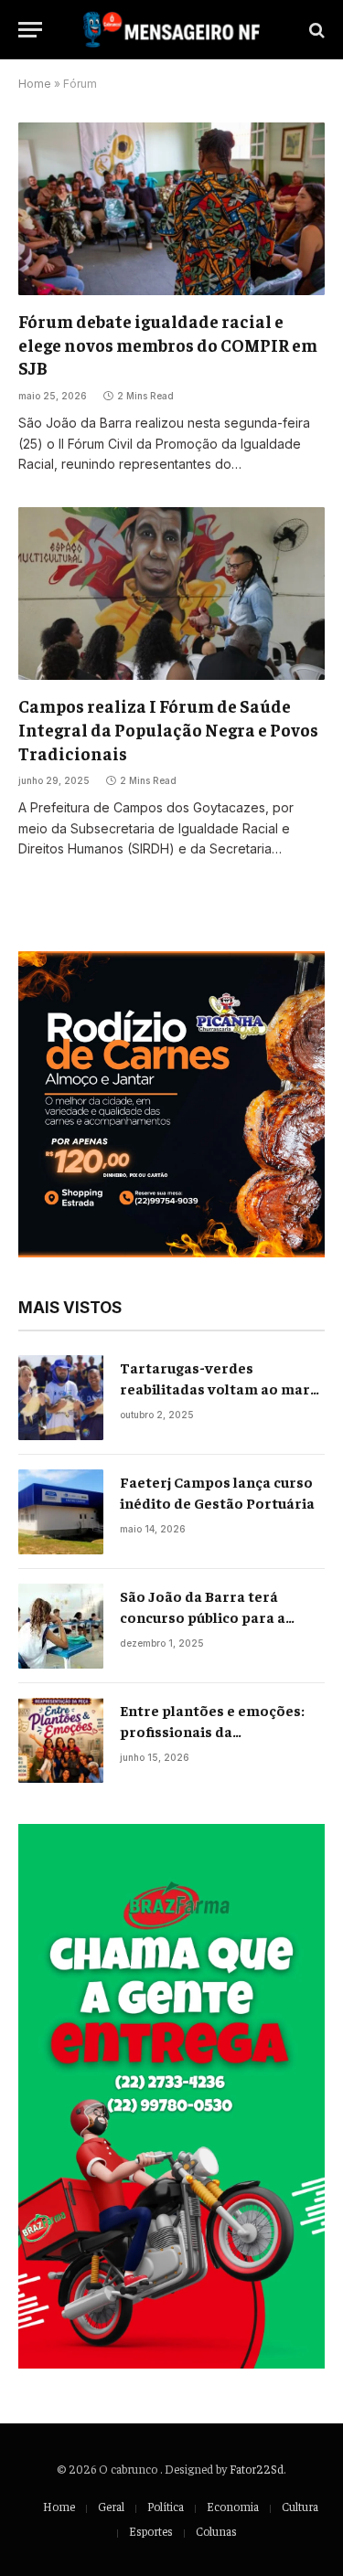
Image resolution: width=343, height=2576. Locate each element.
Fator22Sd (257, 2469)
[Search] (315, 30)
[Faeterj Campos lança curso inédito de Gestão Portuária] (61, 1512)
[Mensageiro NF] (171, 30)
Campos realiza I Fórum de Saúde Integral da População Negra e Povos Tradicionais (168, 729)
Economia (233, 2506)
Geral (111, 2506)
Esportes (151, 2531)
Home (35, 84)
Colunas (216, 2531)
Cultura (300, 2506)
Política (166, 2506)
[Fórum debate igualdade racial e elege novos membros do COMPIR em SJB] (171, 208)
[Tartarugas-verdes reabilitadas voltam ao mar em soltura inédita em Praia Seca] (61, 1398)
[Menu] (30, 30)
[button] (171, 1104)
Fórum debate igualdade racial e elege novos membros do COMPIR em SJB (168, 345)
